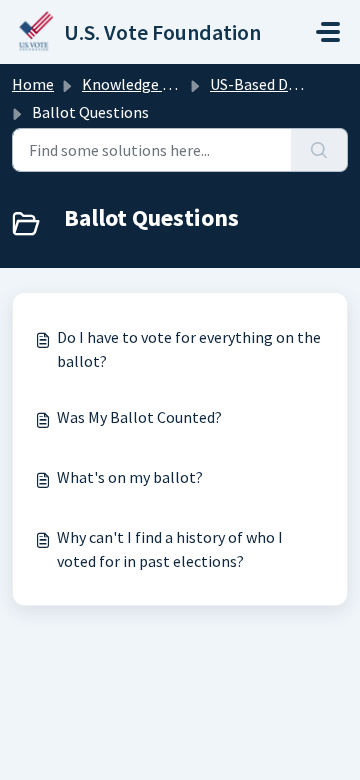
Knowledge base (138, 84)
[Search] (319, 150)
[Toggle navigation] (328, 32)
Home (33, 84)
